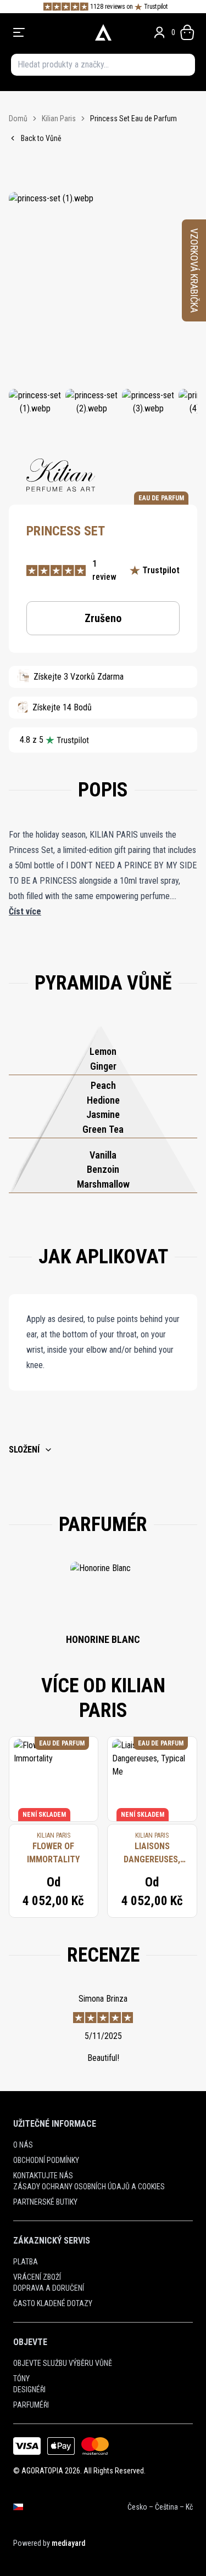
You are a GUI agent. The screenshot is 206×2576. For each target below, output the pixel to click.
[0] (187, 32)
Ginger (103, 1066)
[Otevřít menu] (48, 32)
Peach (103, 1085)
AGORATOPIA (42, 2471)
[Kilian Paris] (61, 475)
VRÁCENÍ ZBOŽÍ (37, 2277)
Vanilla (103, 1155)
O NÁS (23, 2145)
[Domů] (103, 32)
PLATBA (26, 2262)
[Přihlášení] (159, 32)
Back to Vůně (41, 138)
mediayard (68, 2543)
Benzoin (103, 1169)
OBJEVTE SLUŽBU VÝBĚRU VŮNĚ (63, 2363)
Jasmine (103, 1114)
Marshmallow (103, 1184)
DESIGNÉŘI (29, 2389)
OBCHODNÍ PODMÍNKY (46, 2160)
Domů (18, 118)
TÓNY (21, 2379)
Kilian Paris (59, 118)
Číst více (25, 911)
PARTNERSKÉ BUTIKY (45, 2202)
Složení (24, 1450)
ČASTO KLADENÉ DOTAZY (53, 2303)
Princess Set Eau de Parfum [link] (133, 118)
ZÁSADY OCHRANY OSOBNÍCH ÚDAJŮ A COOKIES (89, 2187)
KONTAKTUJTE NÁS (43, 2176)
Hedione (103, 1100)
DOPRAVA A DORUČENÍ (49, 2288)
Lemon (103, 1051)
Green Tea (103, 1129)
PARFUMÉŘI (31, 2405)
